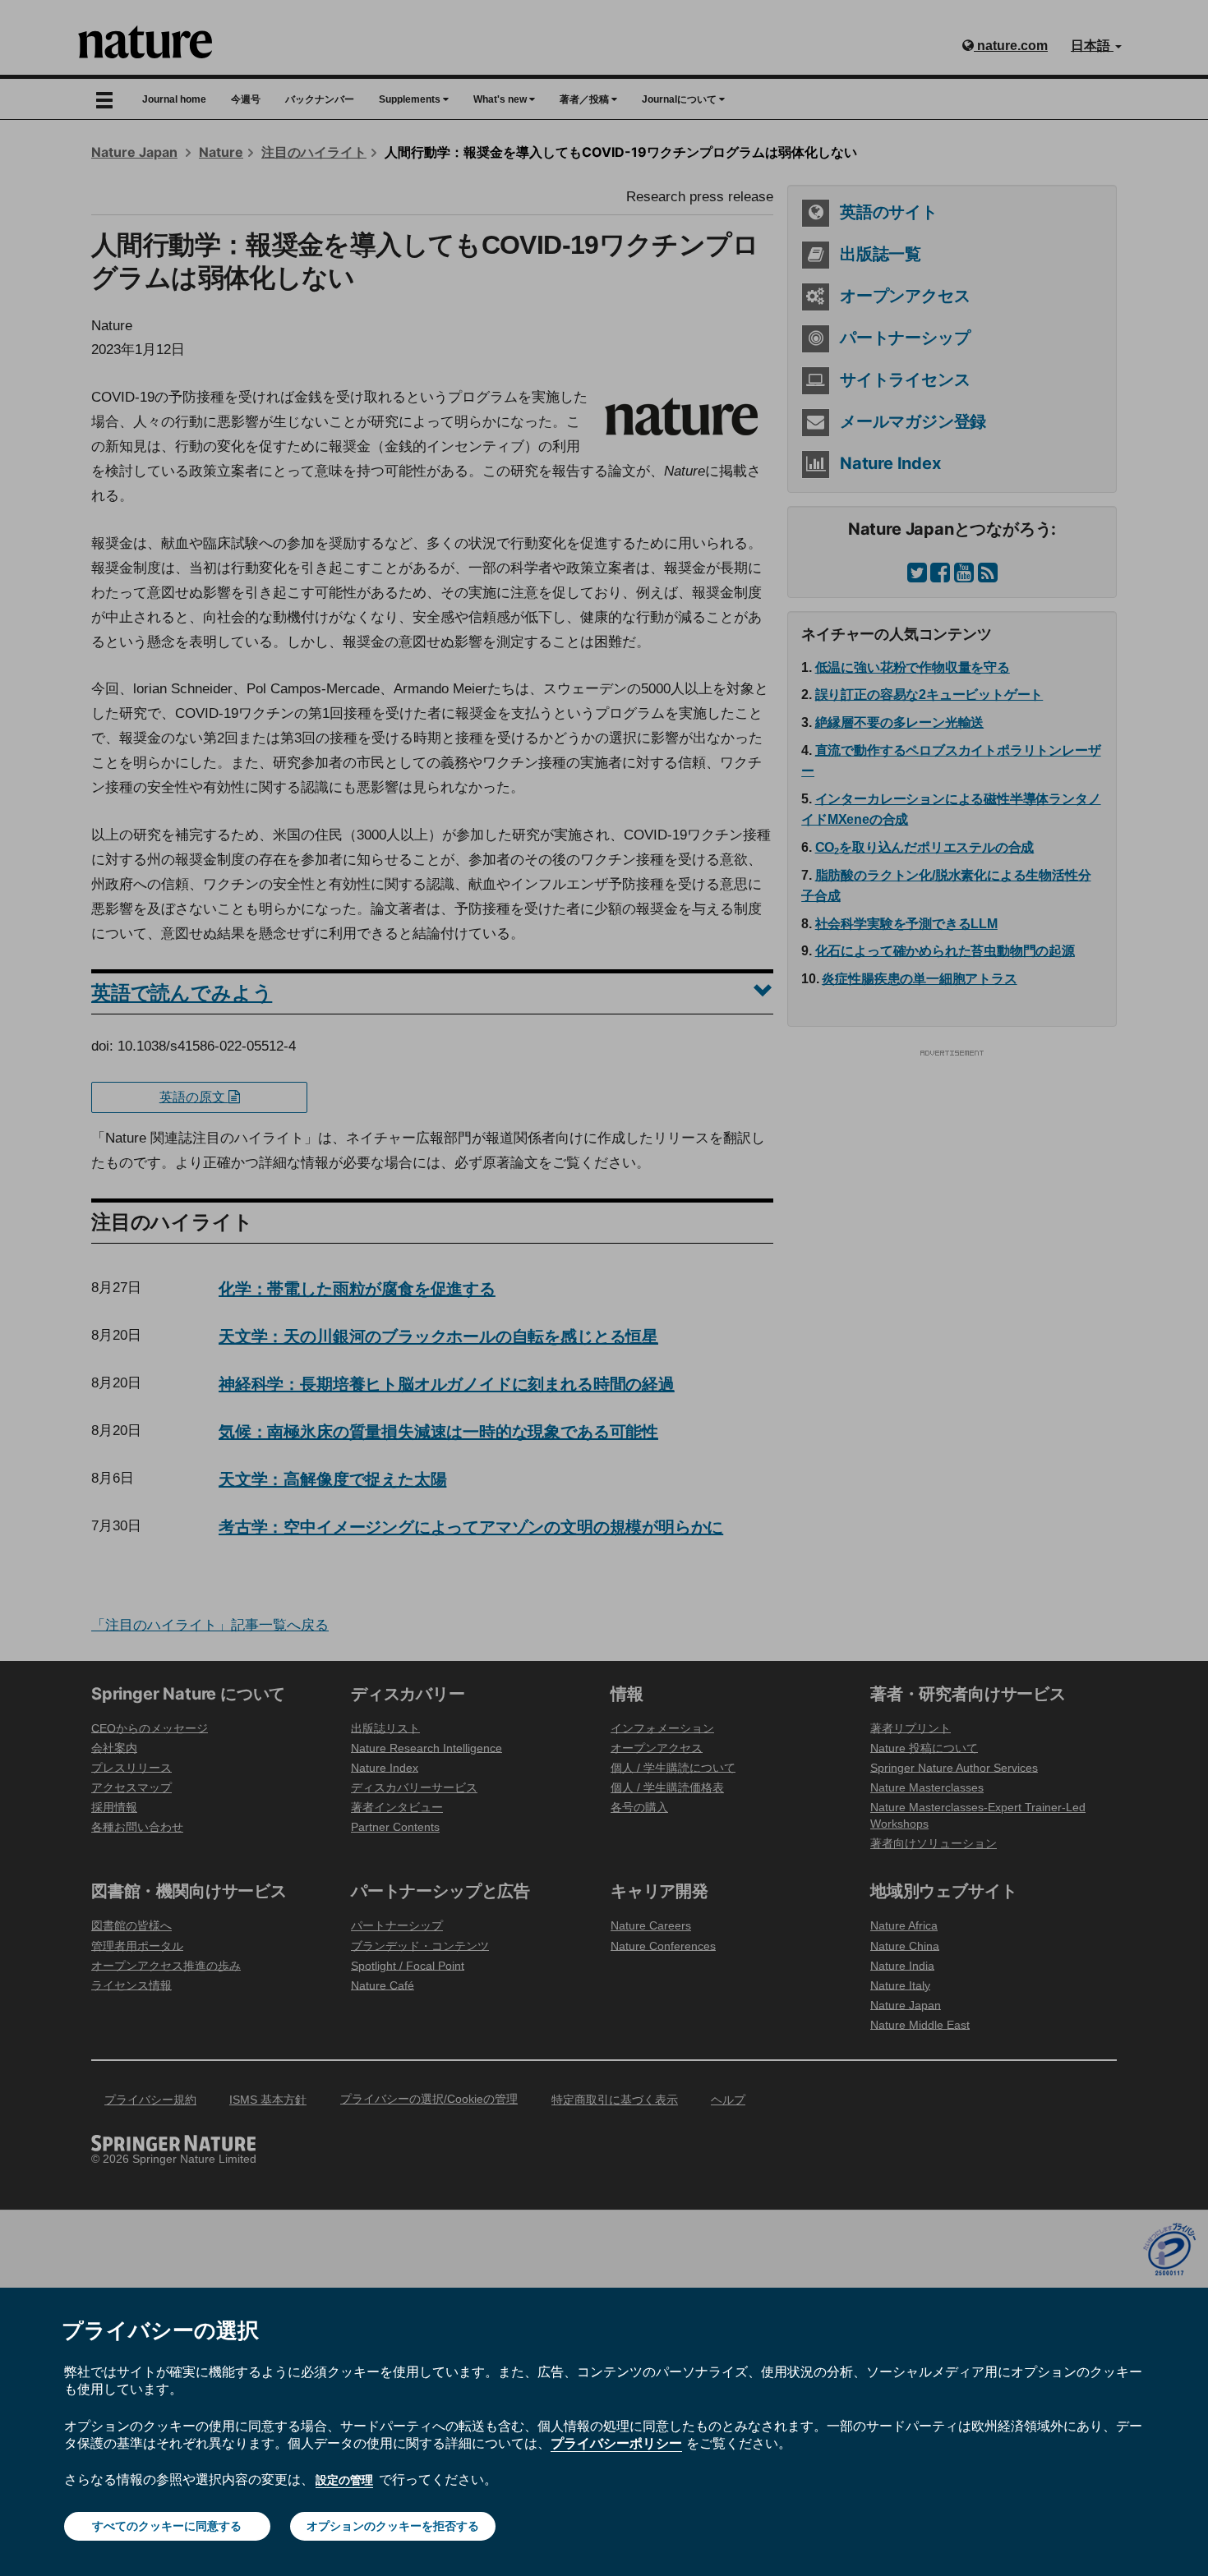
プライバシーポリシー (616, 2443)
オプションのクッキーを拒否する (393, 2526)
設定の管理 (344, 2480)
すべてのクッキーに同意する (167, 2526)
